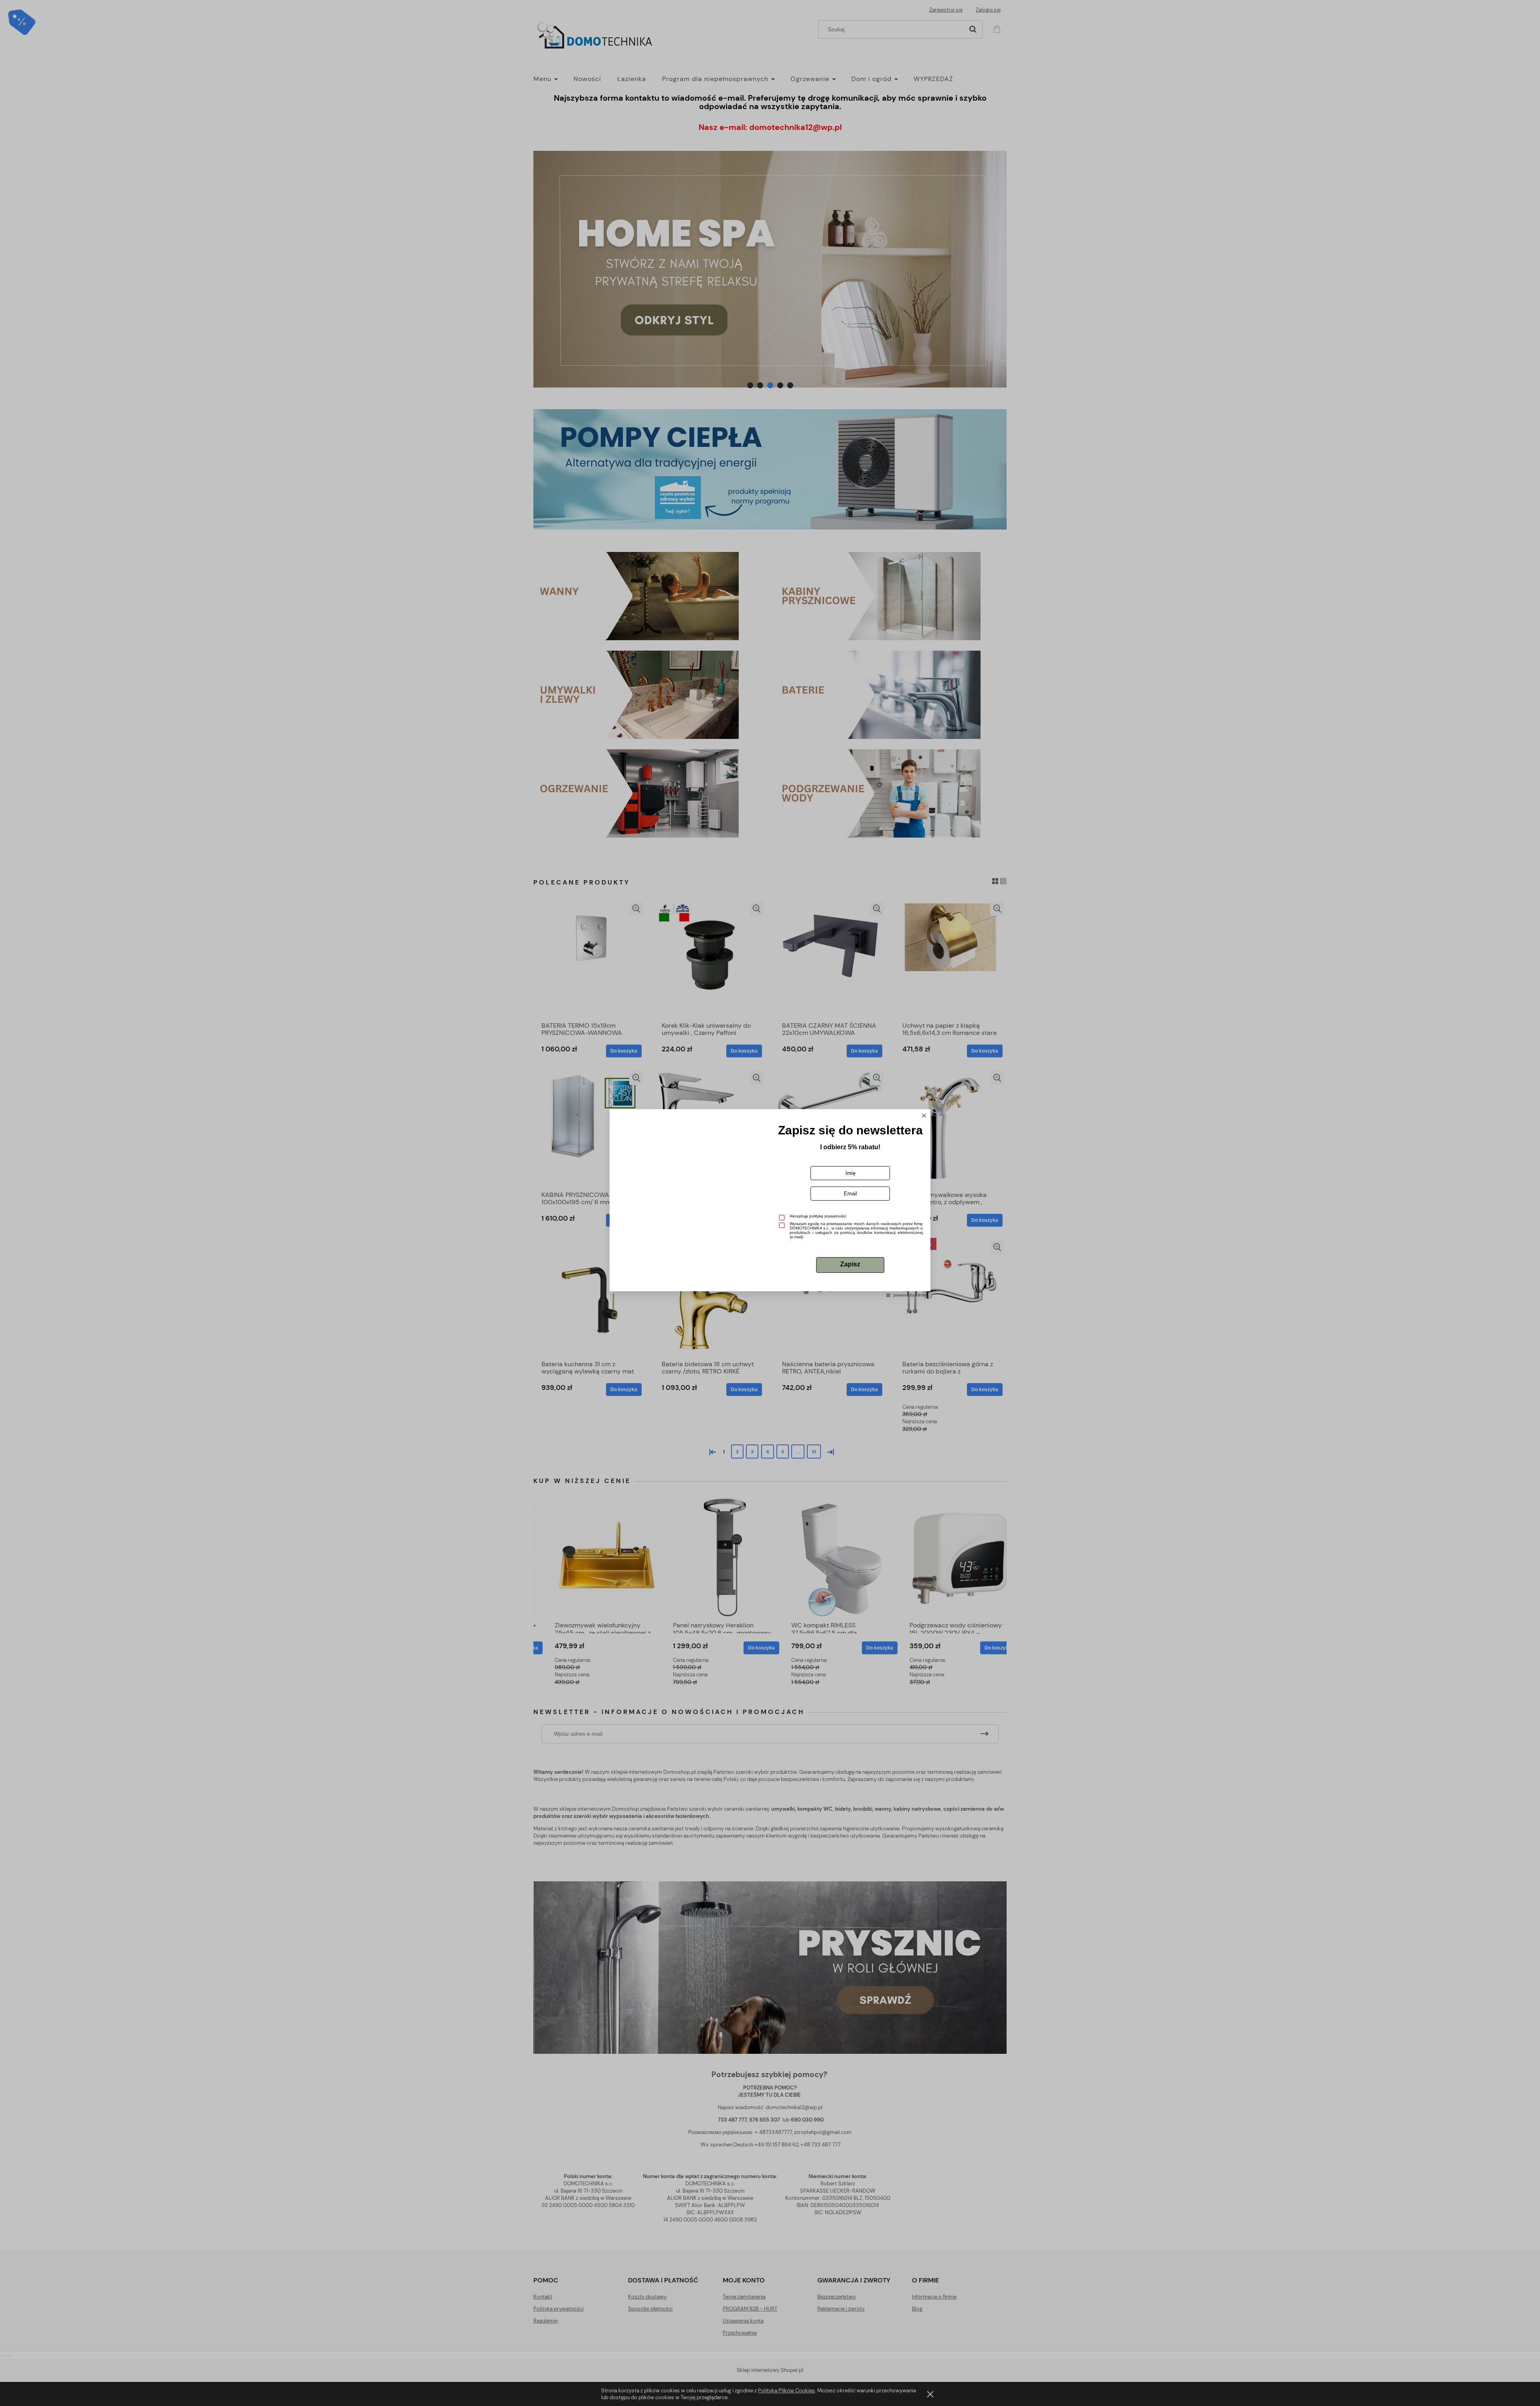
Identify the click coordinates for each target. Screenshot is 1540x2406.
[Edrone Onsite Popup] (770, 1203)
